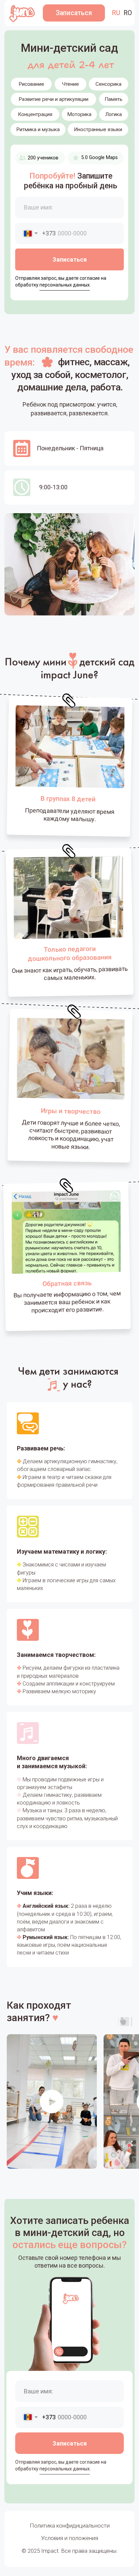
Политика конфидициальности (70, 2526)
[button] (74, 13)
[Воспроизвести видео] (52, 2101)
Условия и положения (70, 2538)
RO (128, 13)
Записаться (70, 259)
